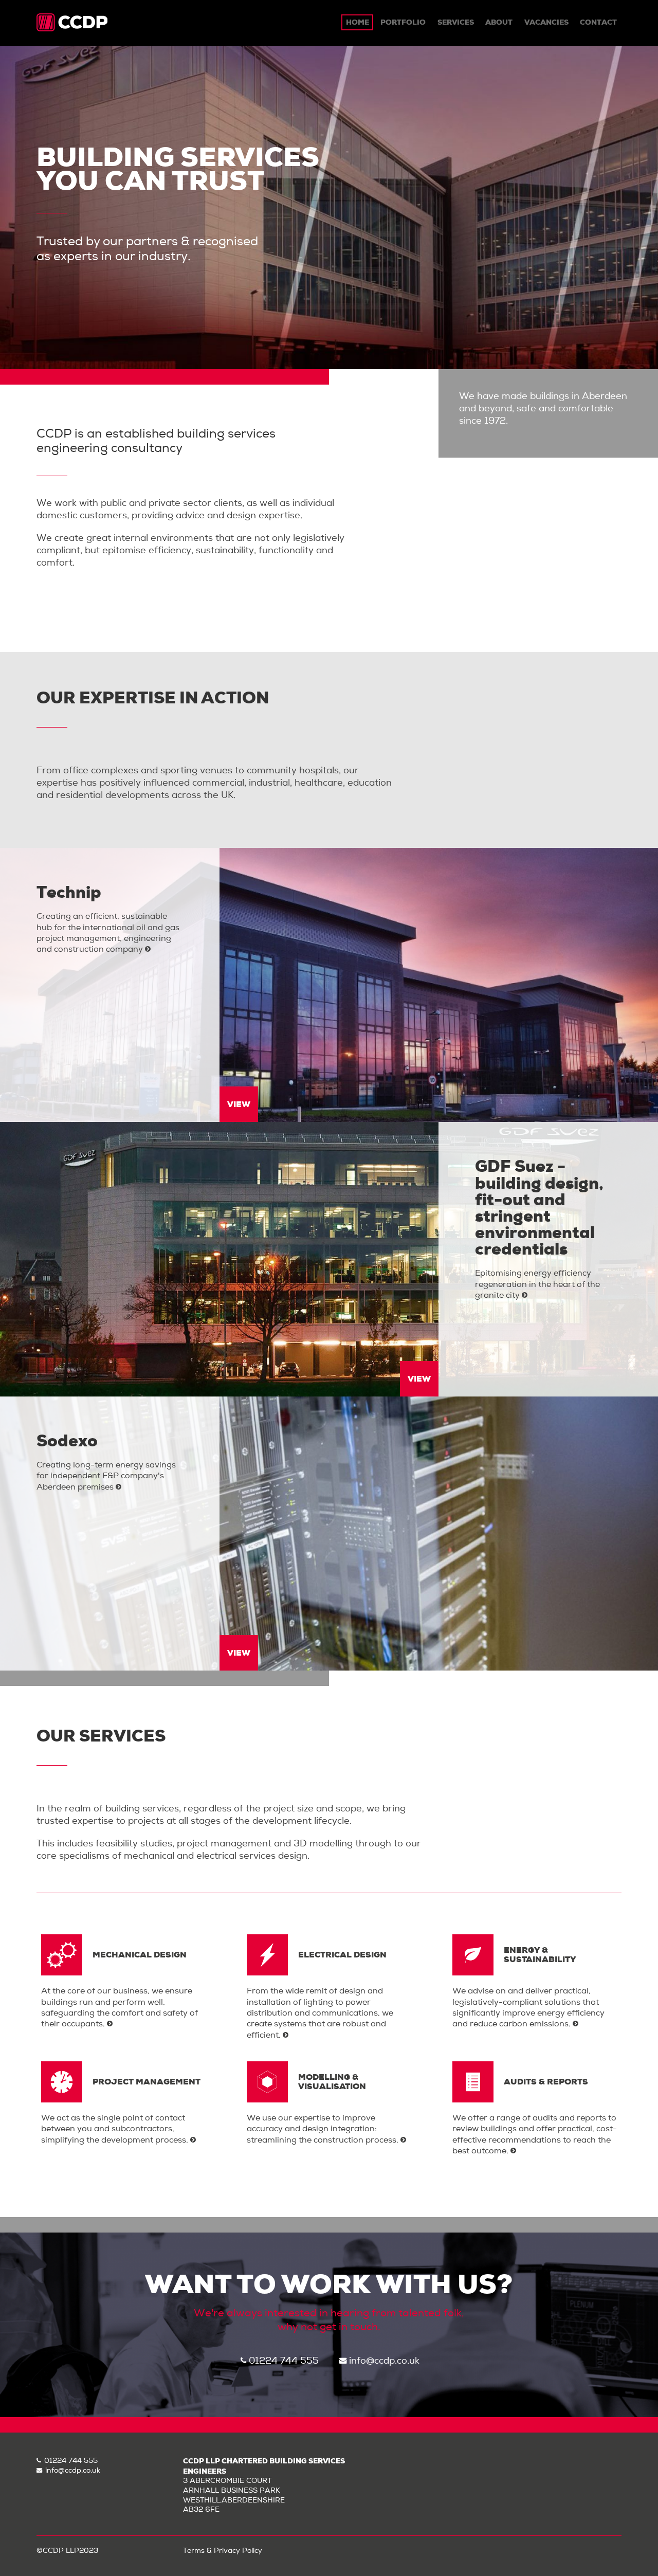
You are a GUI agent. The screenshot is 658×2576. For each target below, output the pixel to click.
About (499, 22)
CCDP (72, 23)
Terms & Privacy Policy (223, 2551)
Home (358, 22)
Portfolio (403, 22)
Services (456, 22)
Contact (598, 22)
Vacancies (546, 22)
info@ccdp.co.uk (384, 2361)
